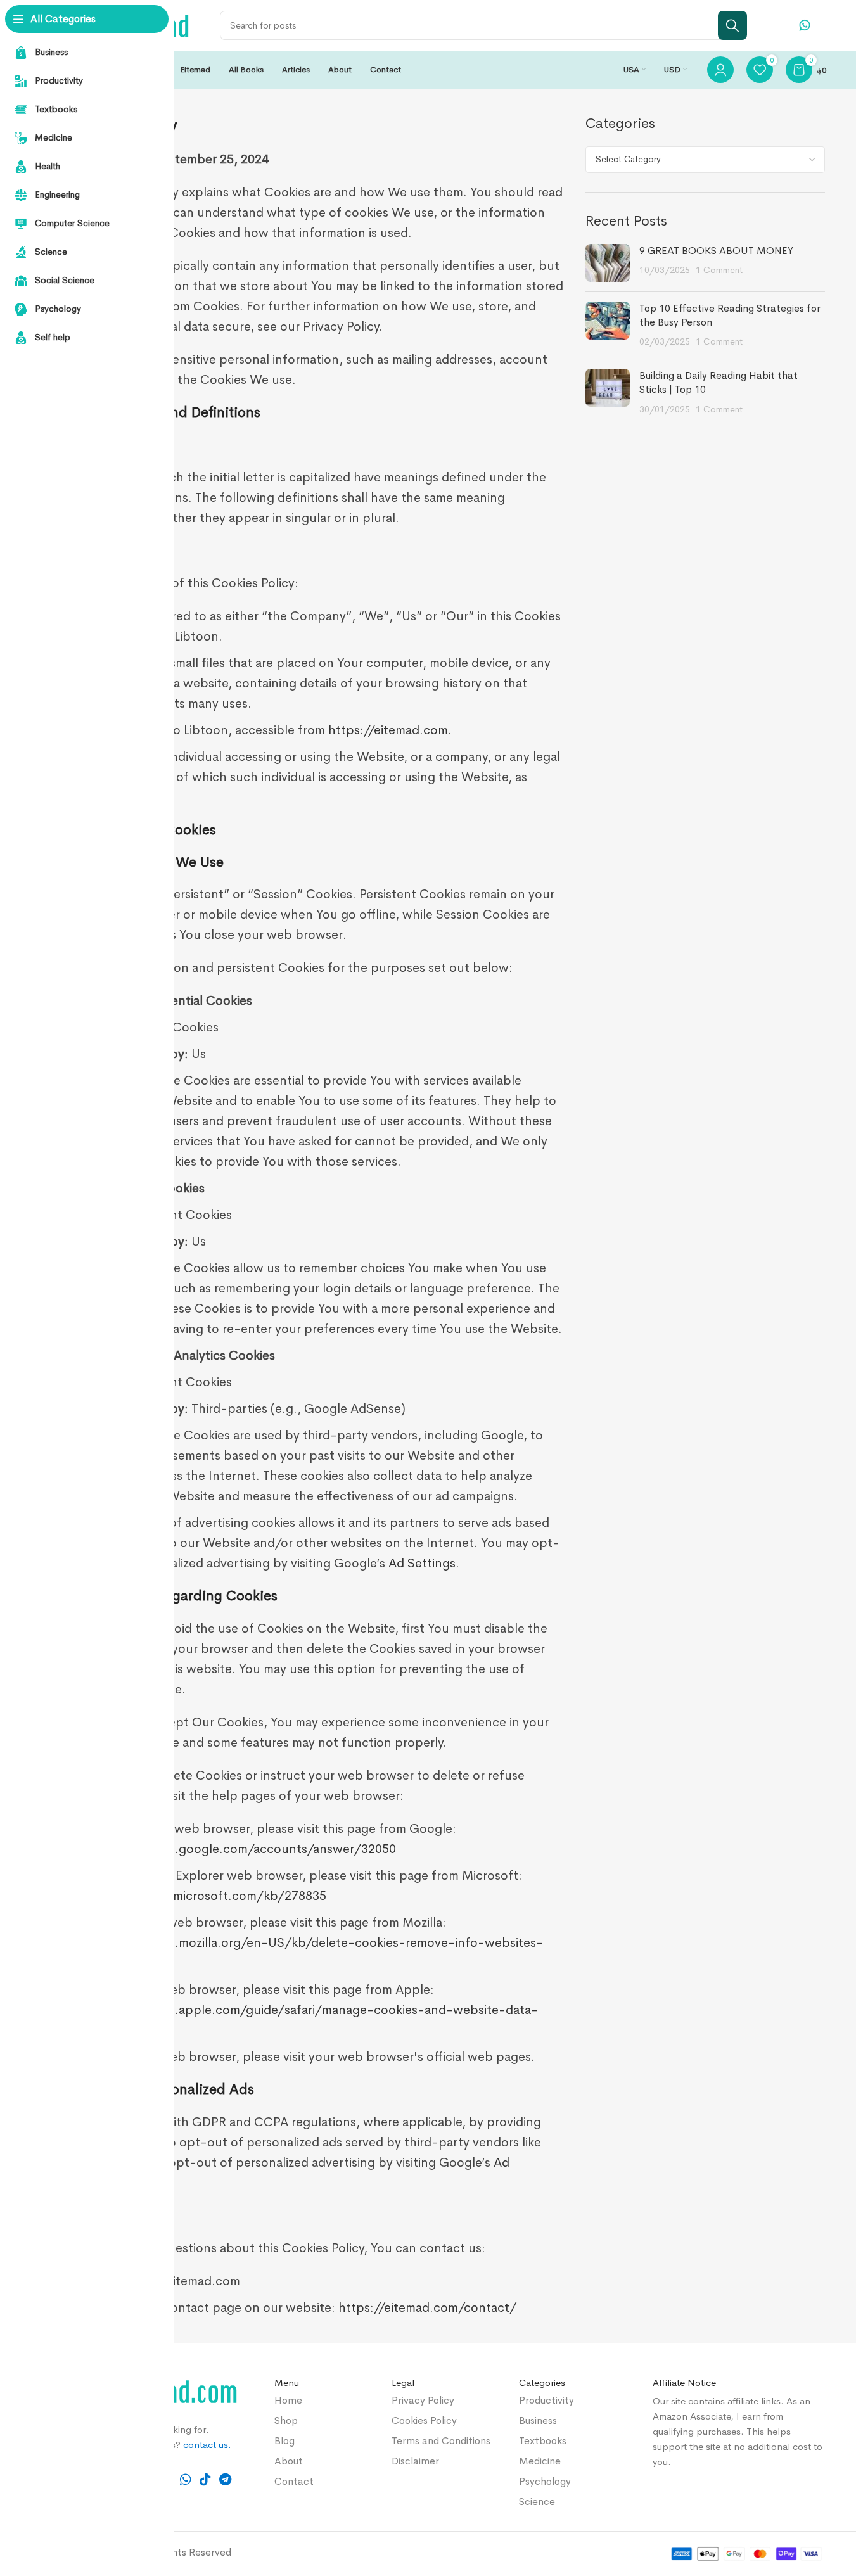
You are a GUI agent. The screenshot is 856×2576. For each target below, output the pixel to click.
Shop (286, 2420)
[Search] (732, 25)
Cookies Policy (424, 2420)
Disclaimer (415, 2461)
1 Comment (719, 270)
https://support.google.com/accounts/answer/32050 (238, 1849)
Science (537, 2502)
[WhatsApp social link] (185, 2480)
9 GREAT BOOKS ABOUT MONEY (716, 251)
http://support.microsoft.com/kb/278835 (203, 1896)
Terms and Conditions (441, 2441)
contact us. (207, 2445)
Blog (284, 2441)
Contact (294, 2481)
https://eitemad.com (388, 730)
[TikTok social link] (205, 2480)
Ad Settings (422, 1563)
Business (538, 2420)
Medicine (540, 2461)
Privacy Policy (423, 2400)
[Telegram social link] (226, 2480)
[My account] (720, 70)
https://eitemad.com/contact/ (427, 2308)
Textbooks (543, 2441)
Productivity (546, 2400)
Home (288, 2400)
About (289, 2461)
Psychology (545, 2481)
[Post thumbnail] (608, 263)
